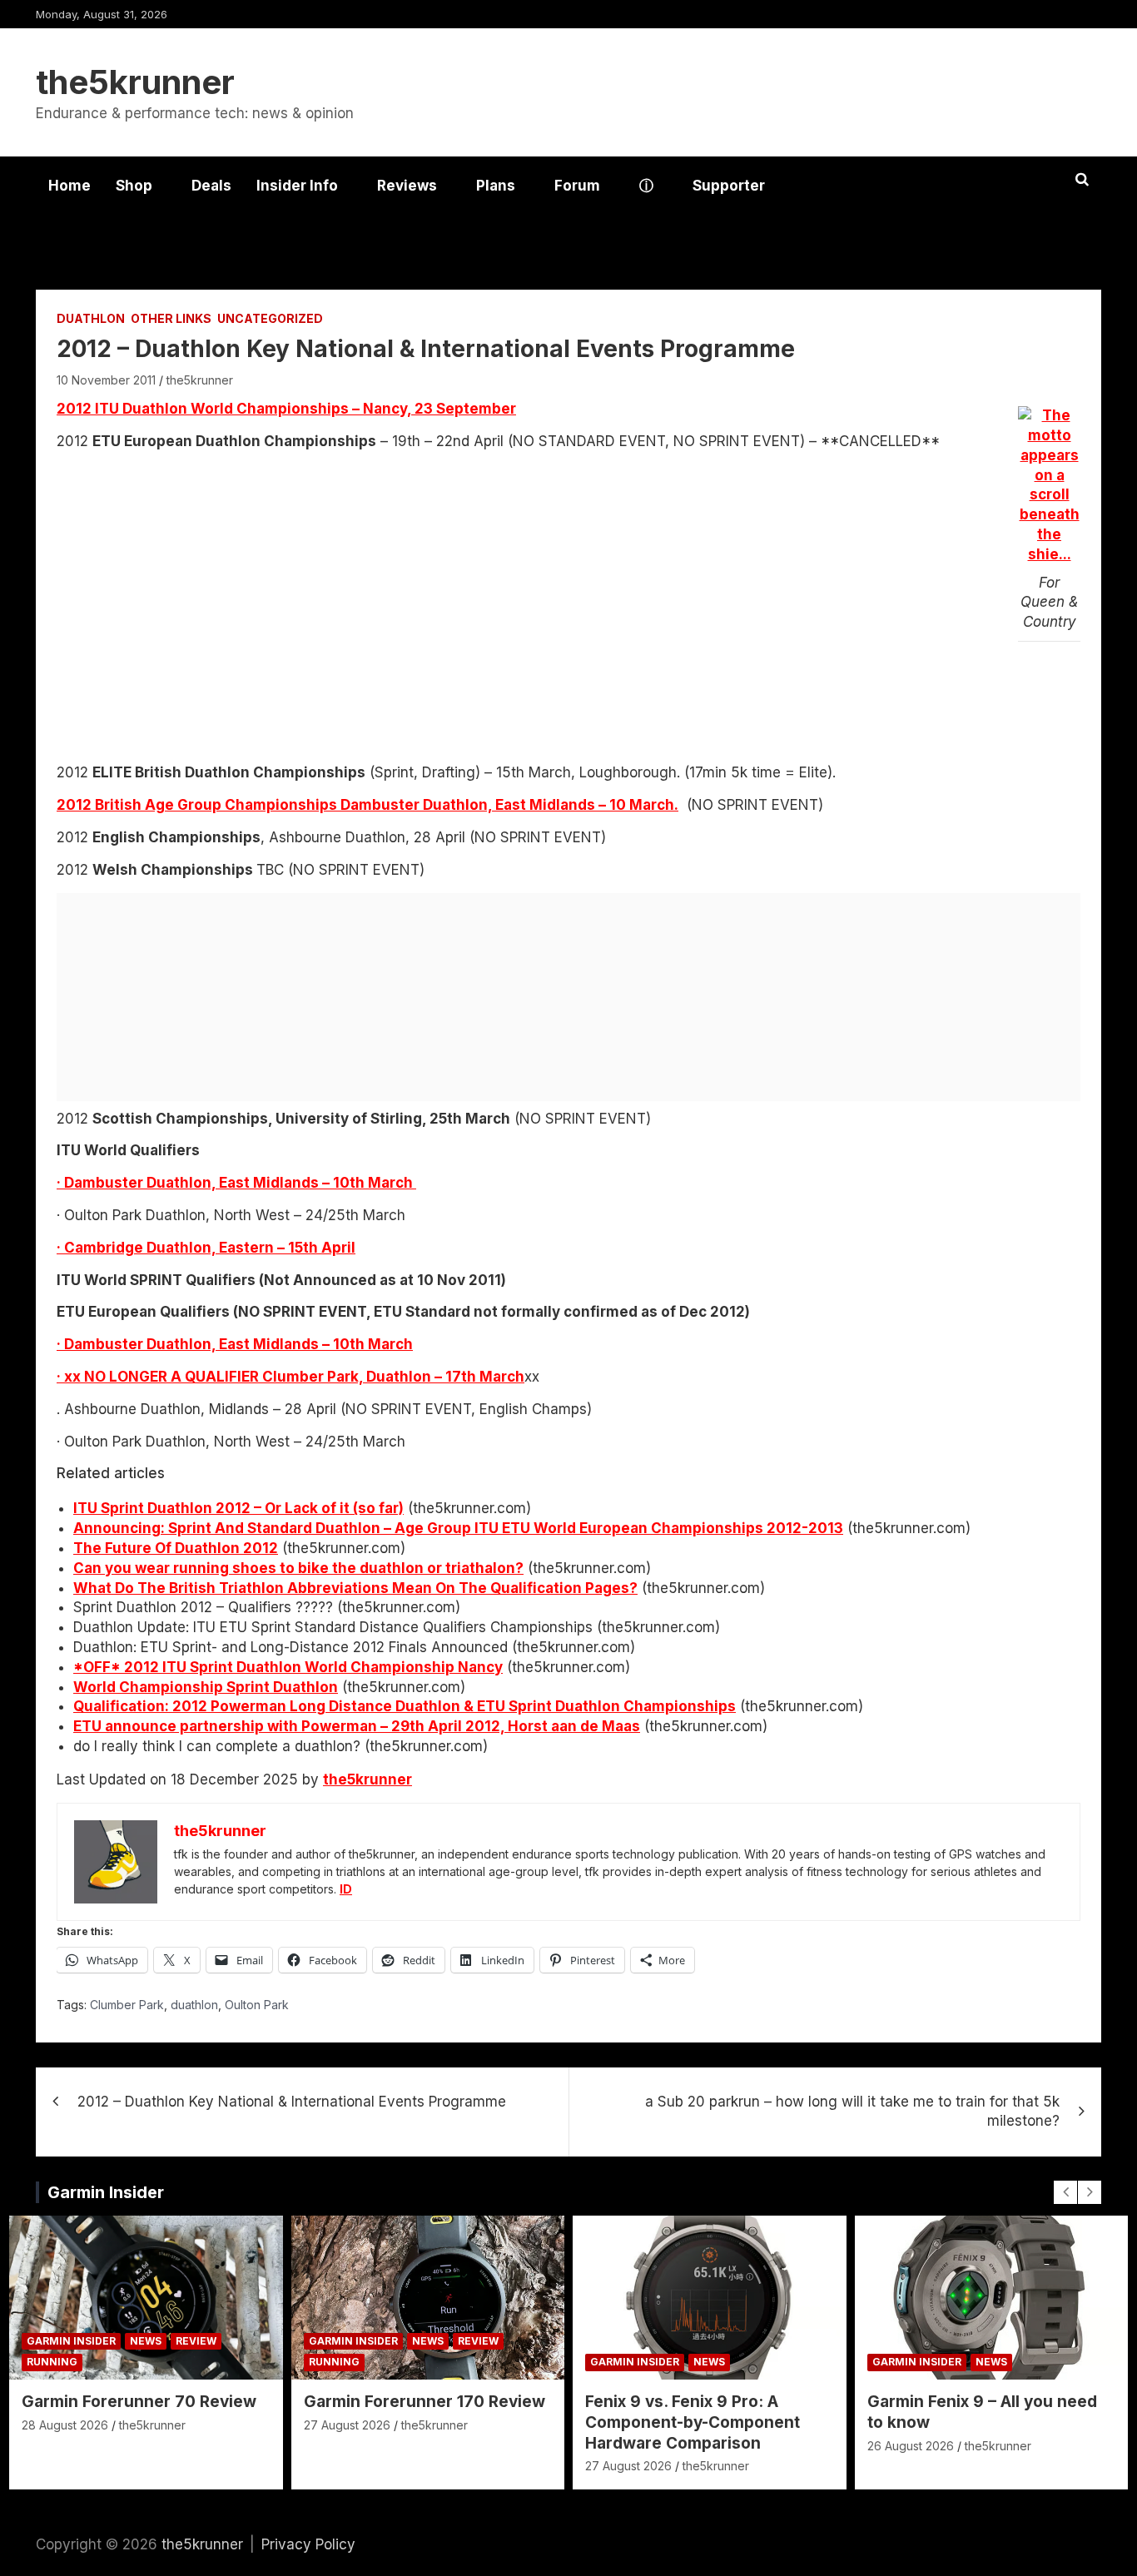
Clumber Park (127, 2005)
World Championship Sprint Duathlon (206, 1687)
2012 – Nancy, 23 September (286, 409)
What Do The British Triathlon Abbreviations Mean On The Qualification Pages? (355, 1588)
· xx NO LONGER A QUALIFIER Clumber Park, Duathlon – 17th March (290, 1377)
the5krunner (135, 82)
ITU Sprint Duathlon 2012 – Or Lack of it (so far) (238, 1508)
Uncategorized (270, 318)
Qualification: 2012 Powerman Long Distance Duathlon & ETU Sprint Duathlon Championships (405, 1706)
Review (196, 2341)
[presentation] (1065, 2192)
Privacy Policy (308, 2544)
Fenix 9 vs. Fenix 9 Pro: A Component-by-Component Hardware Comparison (693, 2422)
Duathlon (91, 318)
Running (52, 2362)
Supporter (729, 186)
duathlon (194, 2005)
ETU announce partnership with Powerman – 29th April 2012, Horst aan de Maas (357, 1726)
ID (346, 1889)
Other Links (171, 318)
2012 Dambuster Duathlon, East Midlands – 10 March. (367, 805)
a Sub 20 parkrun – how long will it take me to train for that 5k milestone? (852, 2112)
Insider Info (297, 186)
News (146, 2341)
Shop (134, 186)
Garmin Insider (106, 2192)
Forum (577, 186)
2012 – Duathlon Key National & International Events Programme (292, 2102)
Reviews (407, 186)
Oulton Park (257, 2005)
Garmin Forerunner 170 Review (425, 2402)
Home (70, 186)
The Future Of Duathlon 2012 (176, 1548)
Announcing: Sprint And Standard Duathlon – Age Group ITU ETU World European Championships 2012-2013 (458, 1528)
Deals (211, 186)
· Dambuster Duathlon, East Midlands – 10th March (236, 1183)
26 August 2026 (911, 2446)
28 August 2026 (65, 2425)
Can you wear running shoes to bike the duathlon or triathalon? (298, 1568)
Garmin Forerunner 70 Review (139, 2402)
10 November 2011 (106, 380)
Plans (496, 186)
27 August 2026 (347, 2425)
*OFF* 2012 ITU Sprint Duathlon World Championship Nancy (288, 1667)
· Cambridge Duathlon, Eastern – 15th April (206, 1248)
